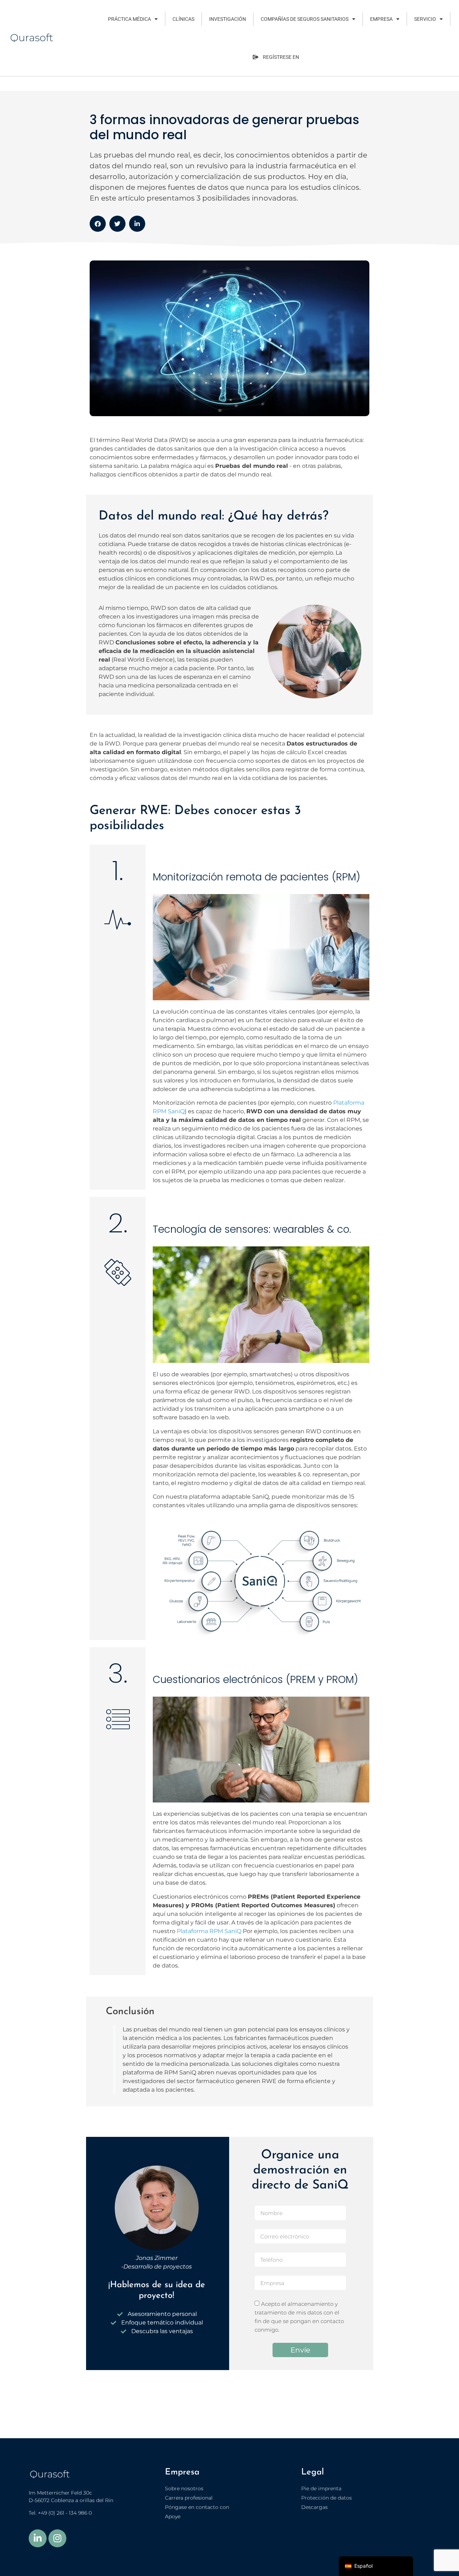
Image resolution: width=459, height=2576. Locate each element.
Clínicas (183, 19)
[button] (98, 224)
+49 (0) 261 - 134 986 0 (65, 2513)
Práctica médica (129, 19)
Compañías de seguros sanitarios (305, 19)
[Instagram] (57, 2538)
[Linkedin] (38, 2538)
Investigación (228, 19)
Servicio (425, 19)
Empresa (381, 19)
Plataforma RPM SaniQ (209, 1931)
